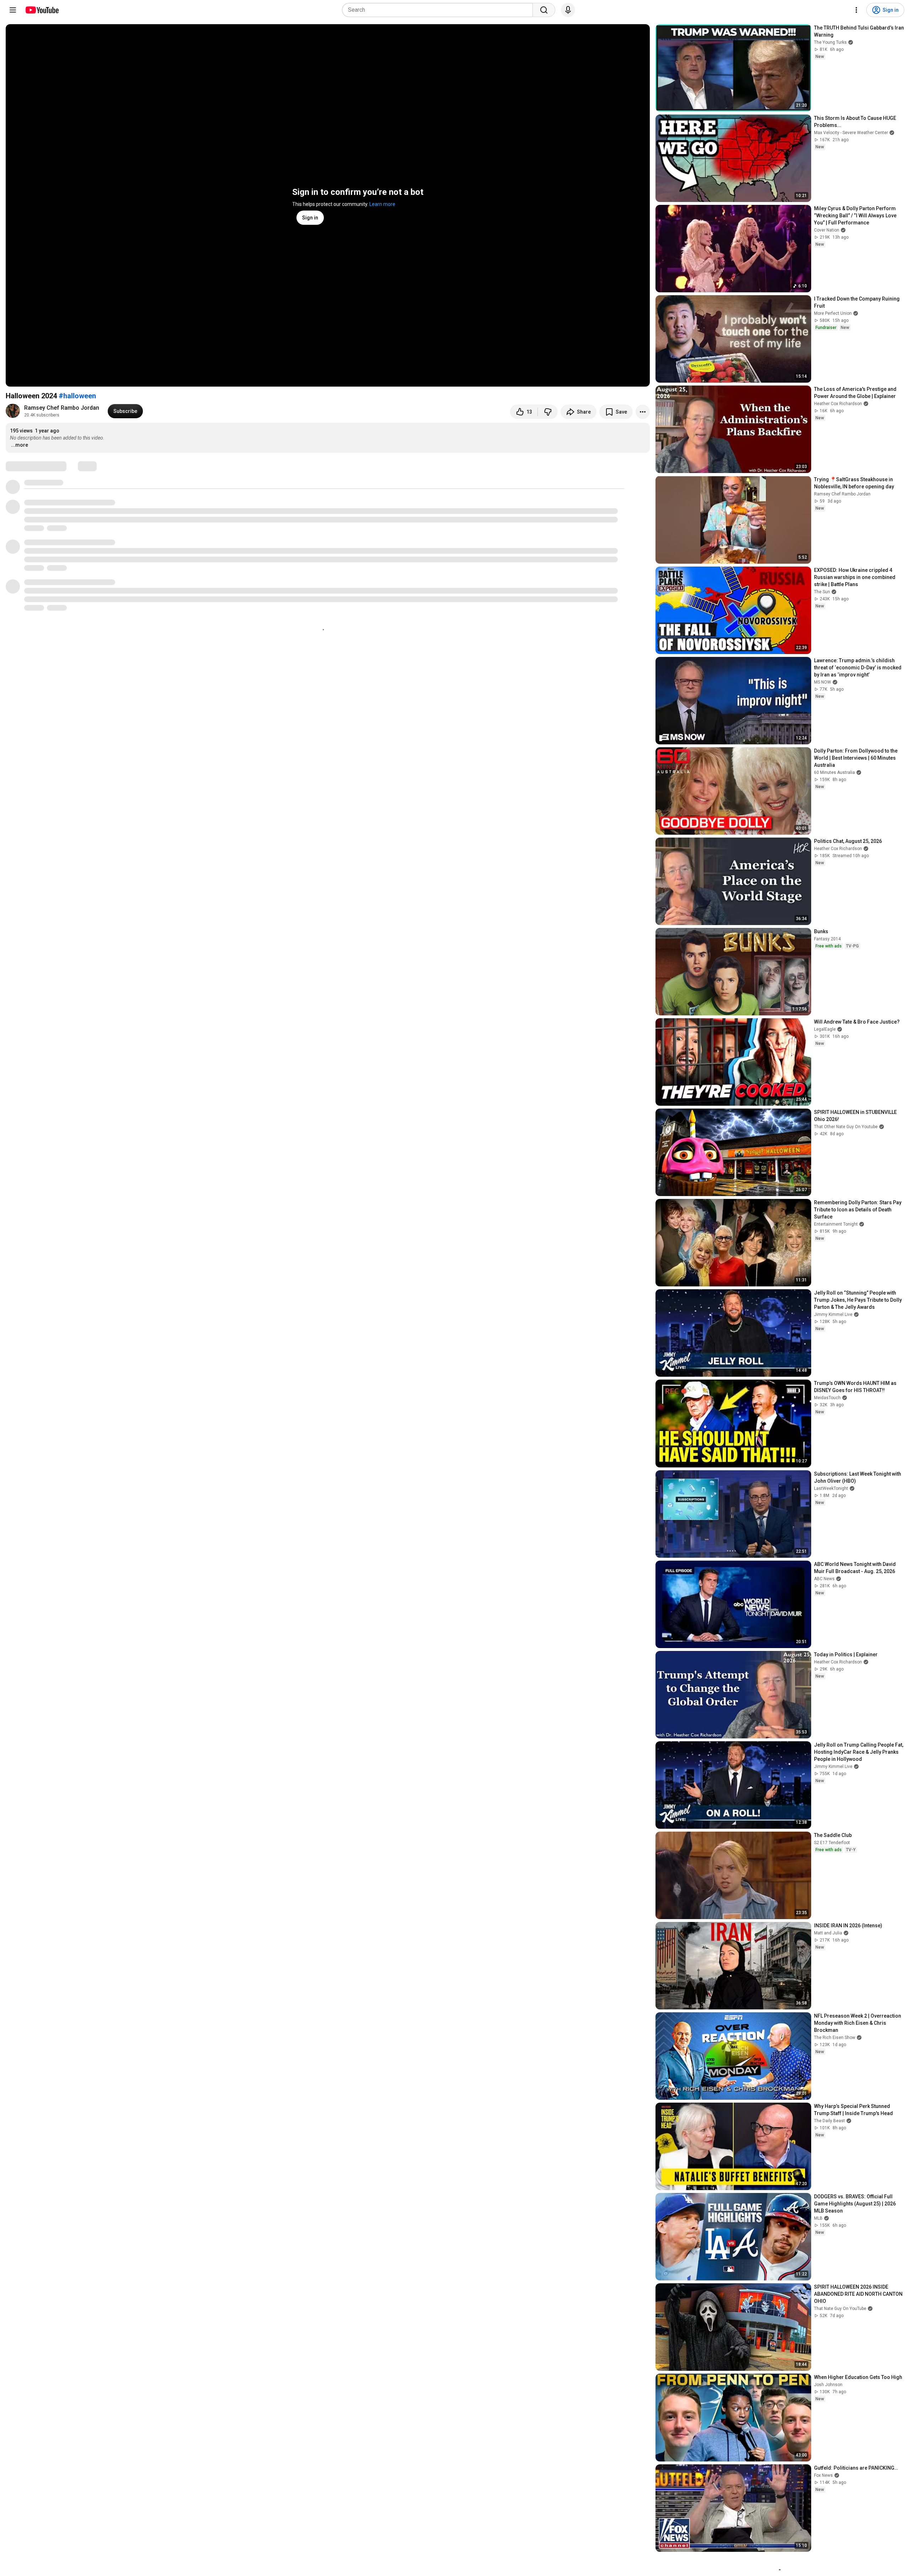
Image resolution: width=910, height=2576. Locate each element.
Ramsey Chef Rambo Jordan (62, 408)
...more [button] (20, 445)
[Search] (544, 10)
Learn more (382, 204)
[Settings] (856, 10)
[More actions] (643, 412)
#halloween (77, 396)
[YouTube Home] (42, 10)
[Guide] (13, 10)
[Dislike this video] (548, 412)
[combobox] (440, 10)
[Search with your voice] (568, 10)
